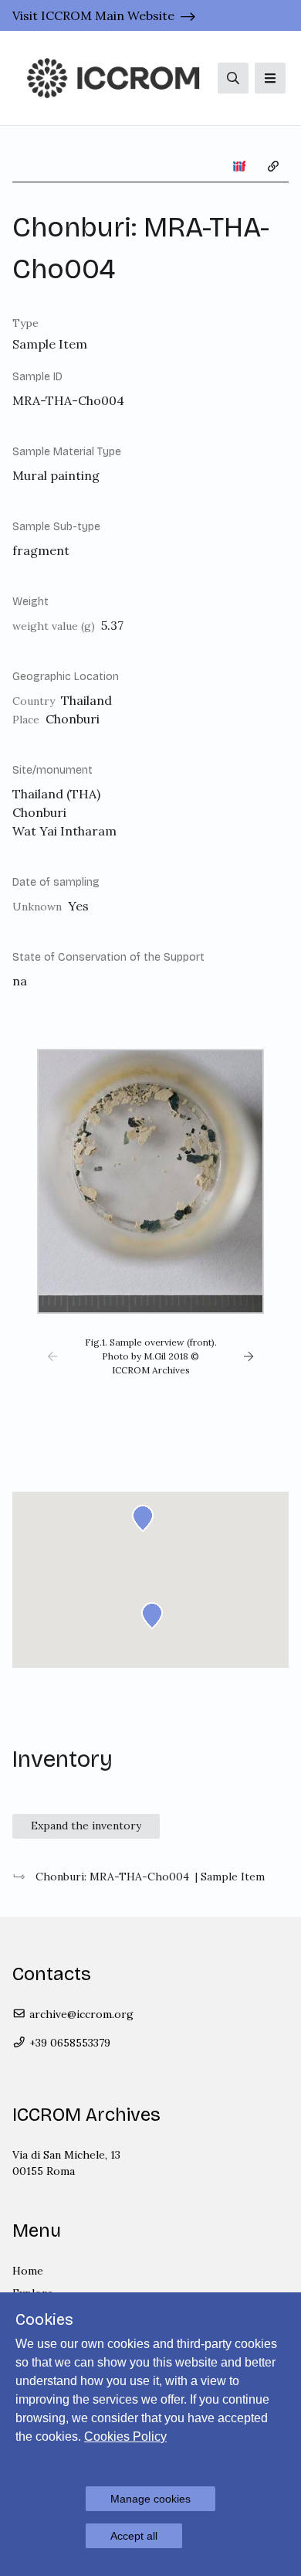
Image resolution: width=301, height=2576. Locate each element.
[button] (52, 1356)
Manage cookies (150, 2499)
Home (28, 2271)
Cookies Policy (125, 2436)
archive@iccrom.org (80, 2014)
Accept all (134, 2536)
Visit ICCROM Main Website (93, 15)
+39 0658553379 (68, 2043)
